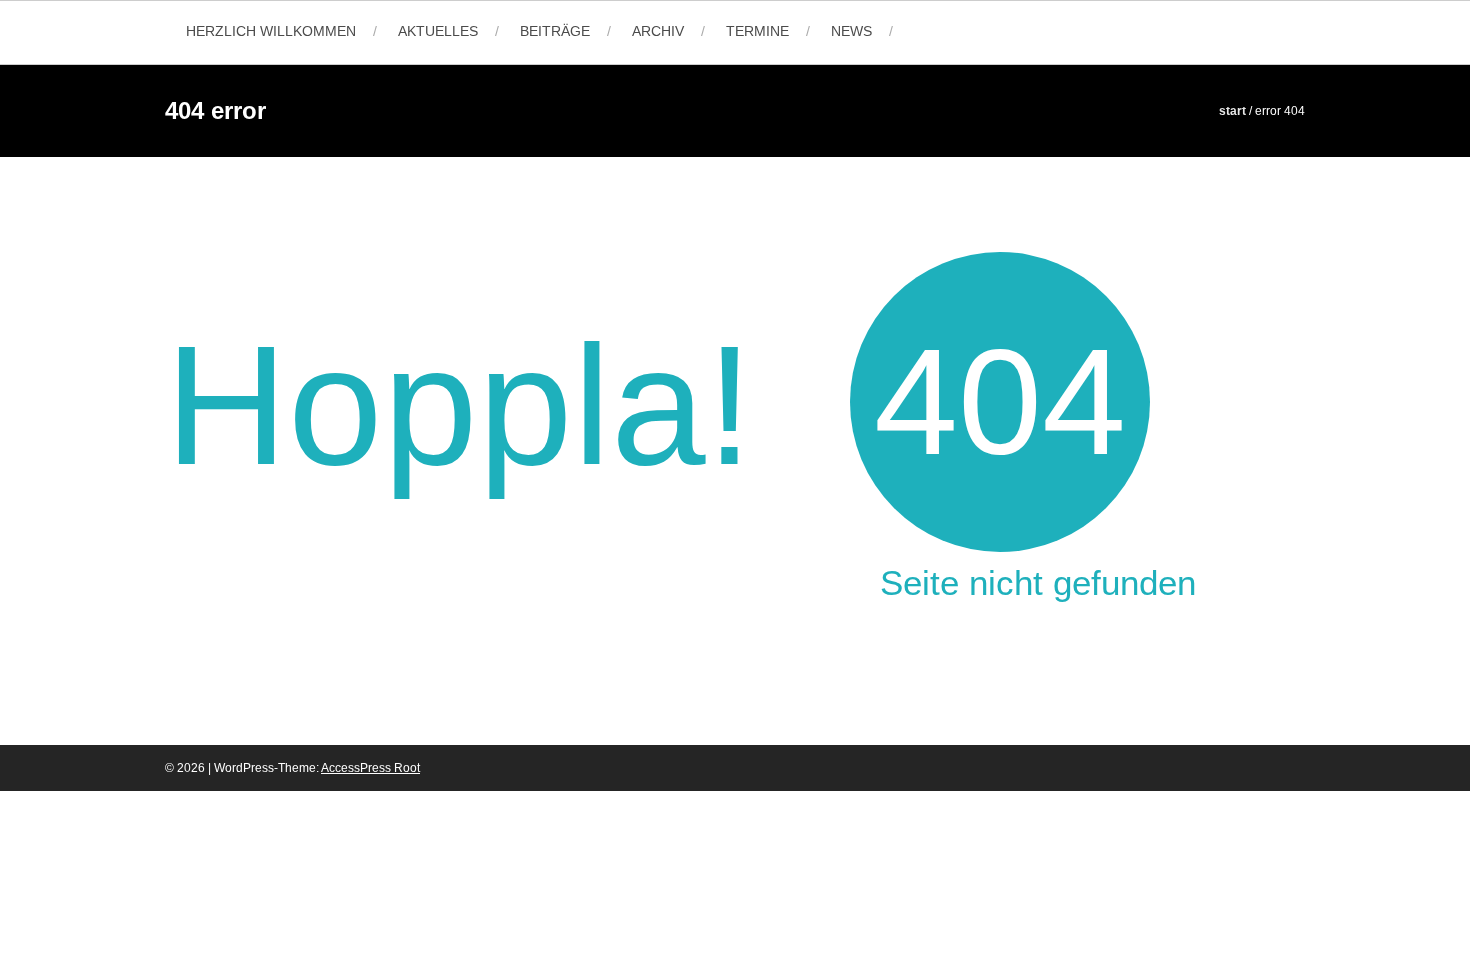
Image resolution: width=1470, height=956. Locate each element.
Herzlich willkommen (271, 31)
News (851, 31)
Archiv (658, 31)
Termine (757, 31)
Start (1232, 111)
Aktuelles (438, 31)
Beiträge (555, 31)
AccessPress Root (370, 768)
